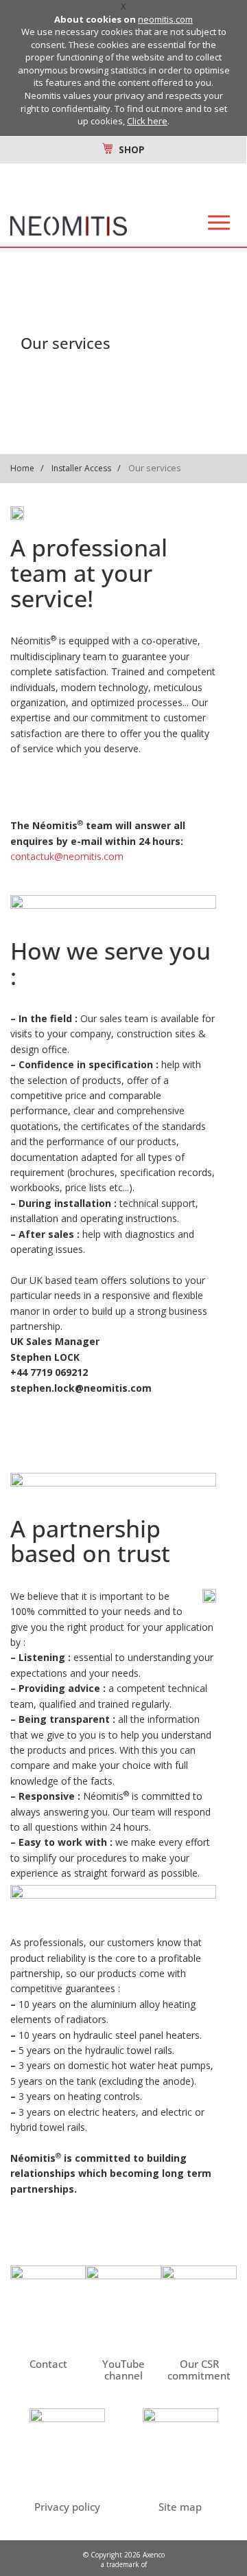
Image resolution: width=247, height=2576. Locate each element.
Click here (147, 121)
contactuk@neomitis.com (67, 856)
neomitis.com (165, 19)
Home (22, 468)
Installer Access (81, 468)
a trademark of (124, 2564)
